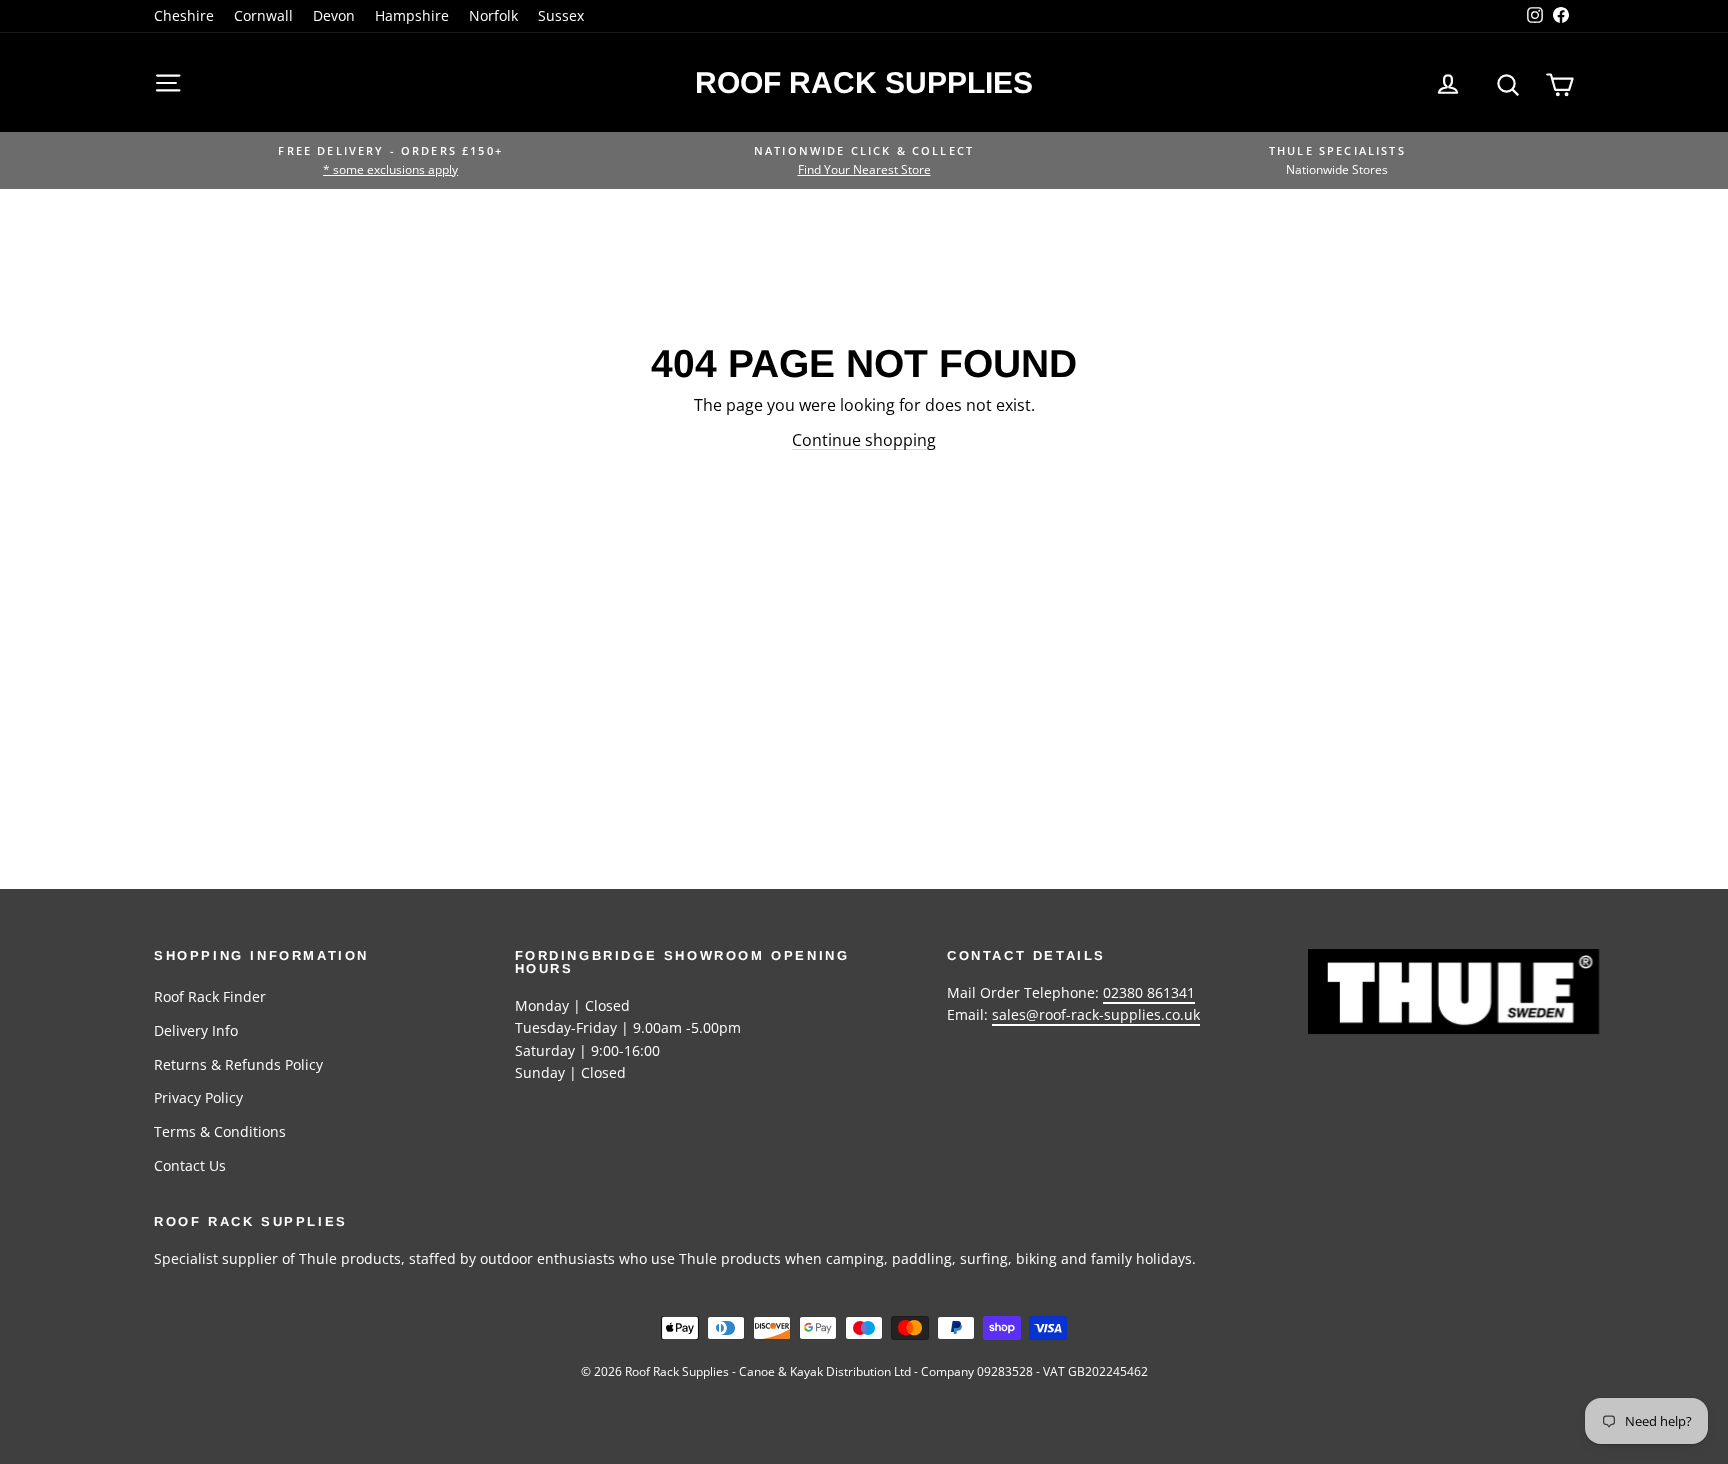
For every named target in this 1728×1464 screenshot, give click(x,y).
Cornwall (263, 15)
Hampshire (412, 15)
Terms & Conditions (220, 1131)
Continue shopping (864, 440)
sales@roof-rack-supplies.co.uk (1096, 1014)
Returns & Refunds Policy (238, 1064)
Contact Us (190, 1165)
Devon (334, 15)
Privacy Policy (198, 1097)
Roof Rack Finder (210, 996)
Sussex (561, 15)
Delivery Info (196, 1030)
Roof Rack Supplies (864, 82)
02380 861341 (1149, 992)
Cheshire (184, 15)
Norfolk (493, 15)
